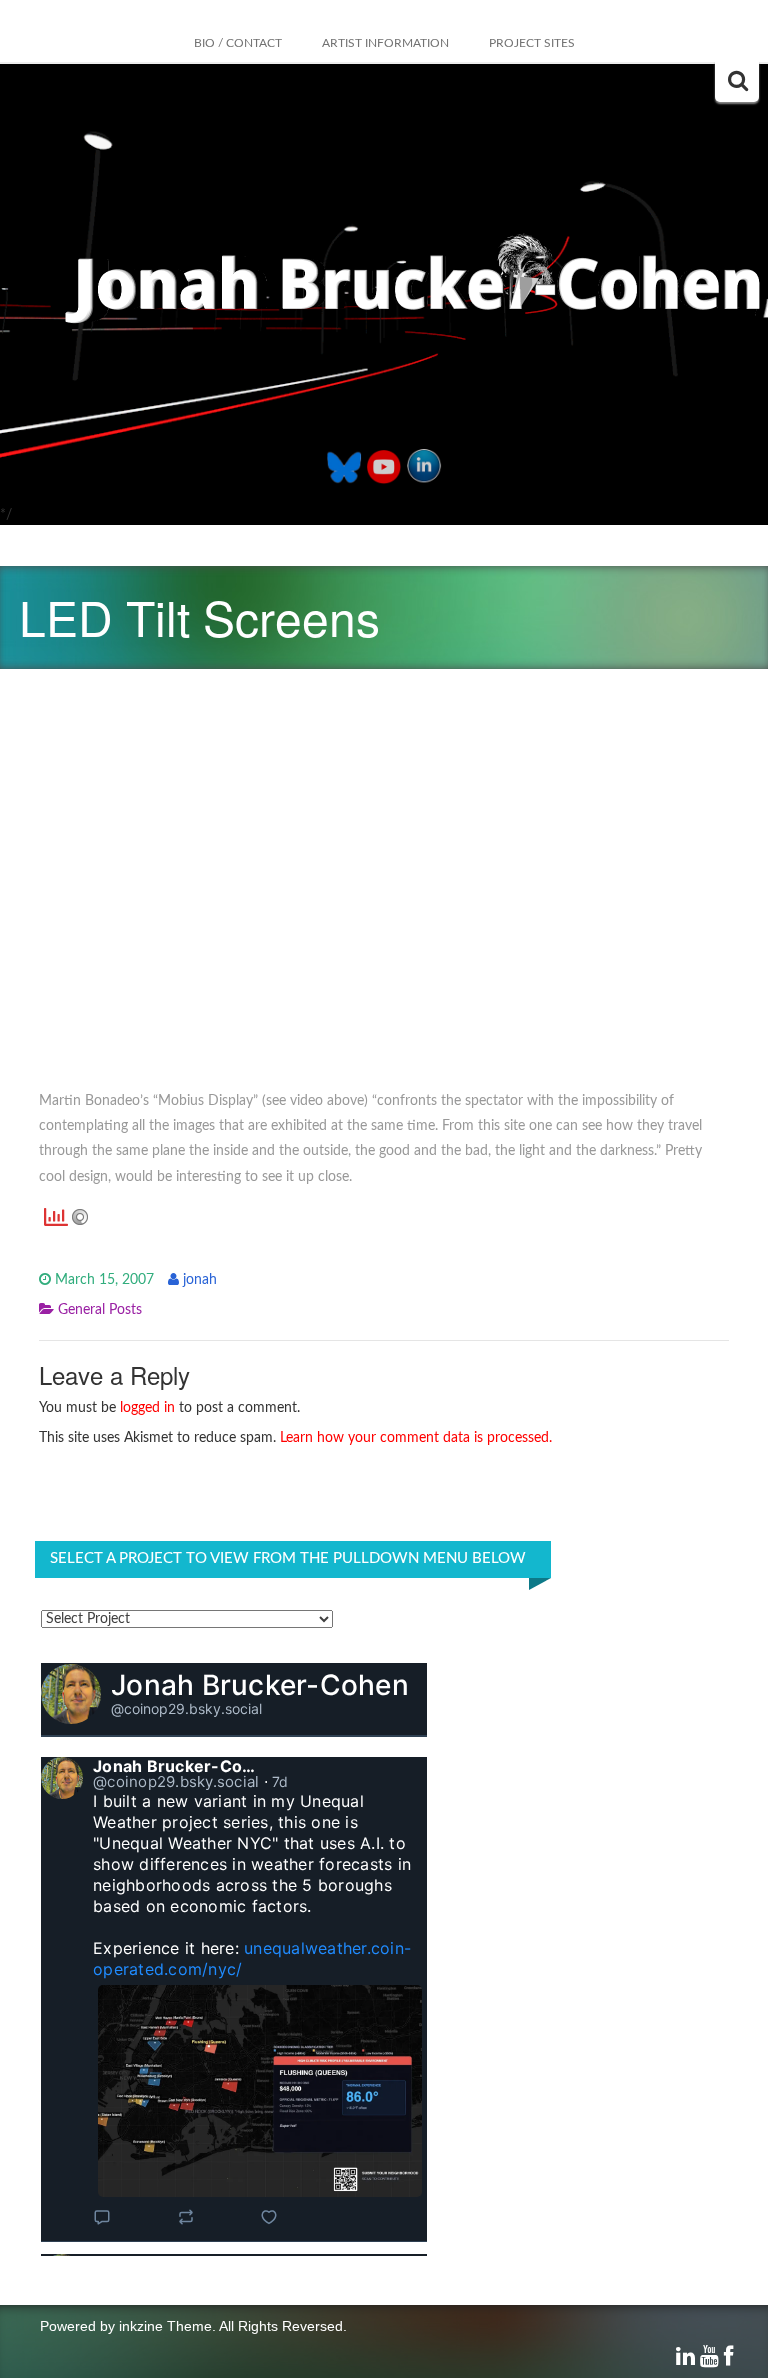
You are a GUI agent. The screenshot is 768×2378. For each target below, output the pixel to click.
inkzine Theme (165, 2326)
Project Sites (532, 43)
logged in (147, 1408)
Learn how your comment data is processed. (416, 1438)
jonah (200, 1280)
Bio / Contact (238, 43)
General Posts (100, 1310)
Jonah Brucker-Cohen (260, 1685)
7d (280, 1781)
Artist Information (385, 43)
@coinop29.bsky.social (186, 1708)
